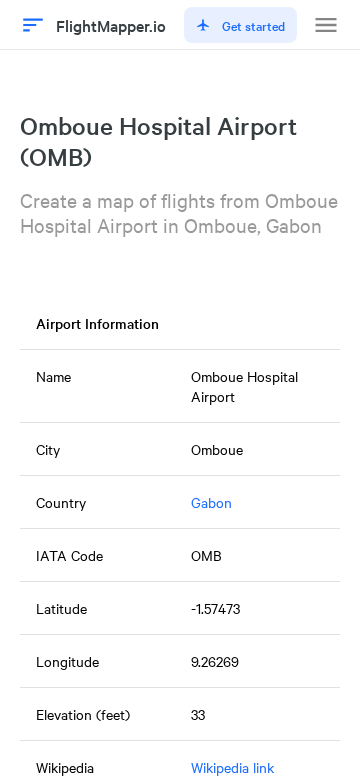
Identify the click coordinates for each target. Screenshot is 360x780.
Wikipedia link (232, 767)
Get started (253, 25)
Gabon (211, 502)
